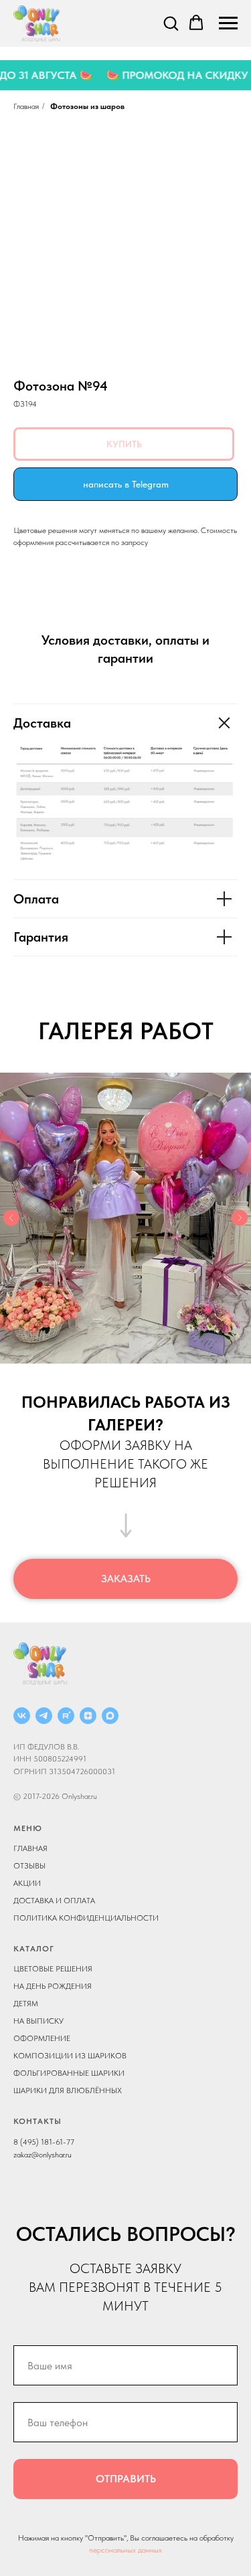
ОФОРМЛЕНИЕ (42, 2038)
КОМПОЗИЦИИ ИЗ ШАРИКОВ (70, 2056)
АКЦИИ (27, 1883)
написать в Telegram (126, 484)
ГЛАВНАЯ (30, 1848)
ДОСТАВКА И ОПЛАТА (54, 1901)
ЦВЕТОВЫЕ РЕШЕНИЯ (53, 1969)
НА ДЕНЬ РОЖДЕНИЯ (53, 1986)
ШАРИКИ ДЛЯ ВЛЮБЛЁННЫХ (68, 2090)
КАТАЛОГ (34, 1949)
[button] (171, 23)
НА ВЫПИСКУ (38, 2021)
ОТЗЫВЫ (29, 1866)
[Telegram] (44, 1716)
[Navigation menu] (228, 23)
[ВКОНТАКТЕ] (22, 1716)
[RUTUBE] (66, 1716)
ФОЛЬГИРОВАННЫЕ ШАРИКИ (69, 2073)
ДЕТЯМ (26, 2004)
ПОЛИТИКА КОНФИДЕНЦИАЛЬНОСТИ (86, 1918)
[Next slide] (240, 1218)
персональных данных (125, 2550)
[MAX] (110, 1716)
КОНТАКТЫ (37, 2121)
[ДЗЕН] (88, 1716)
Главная (26, 106)
